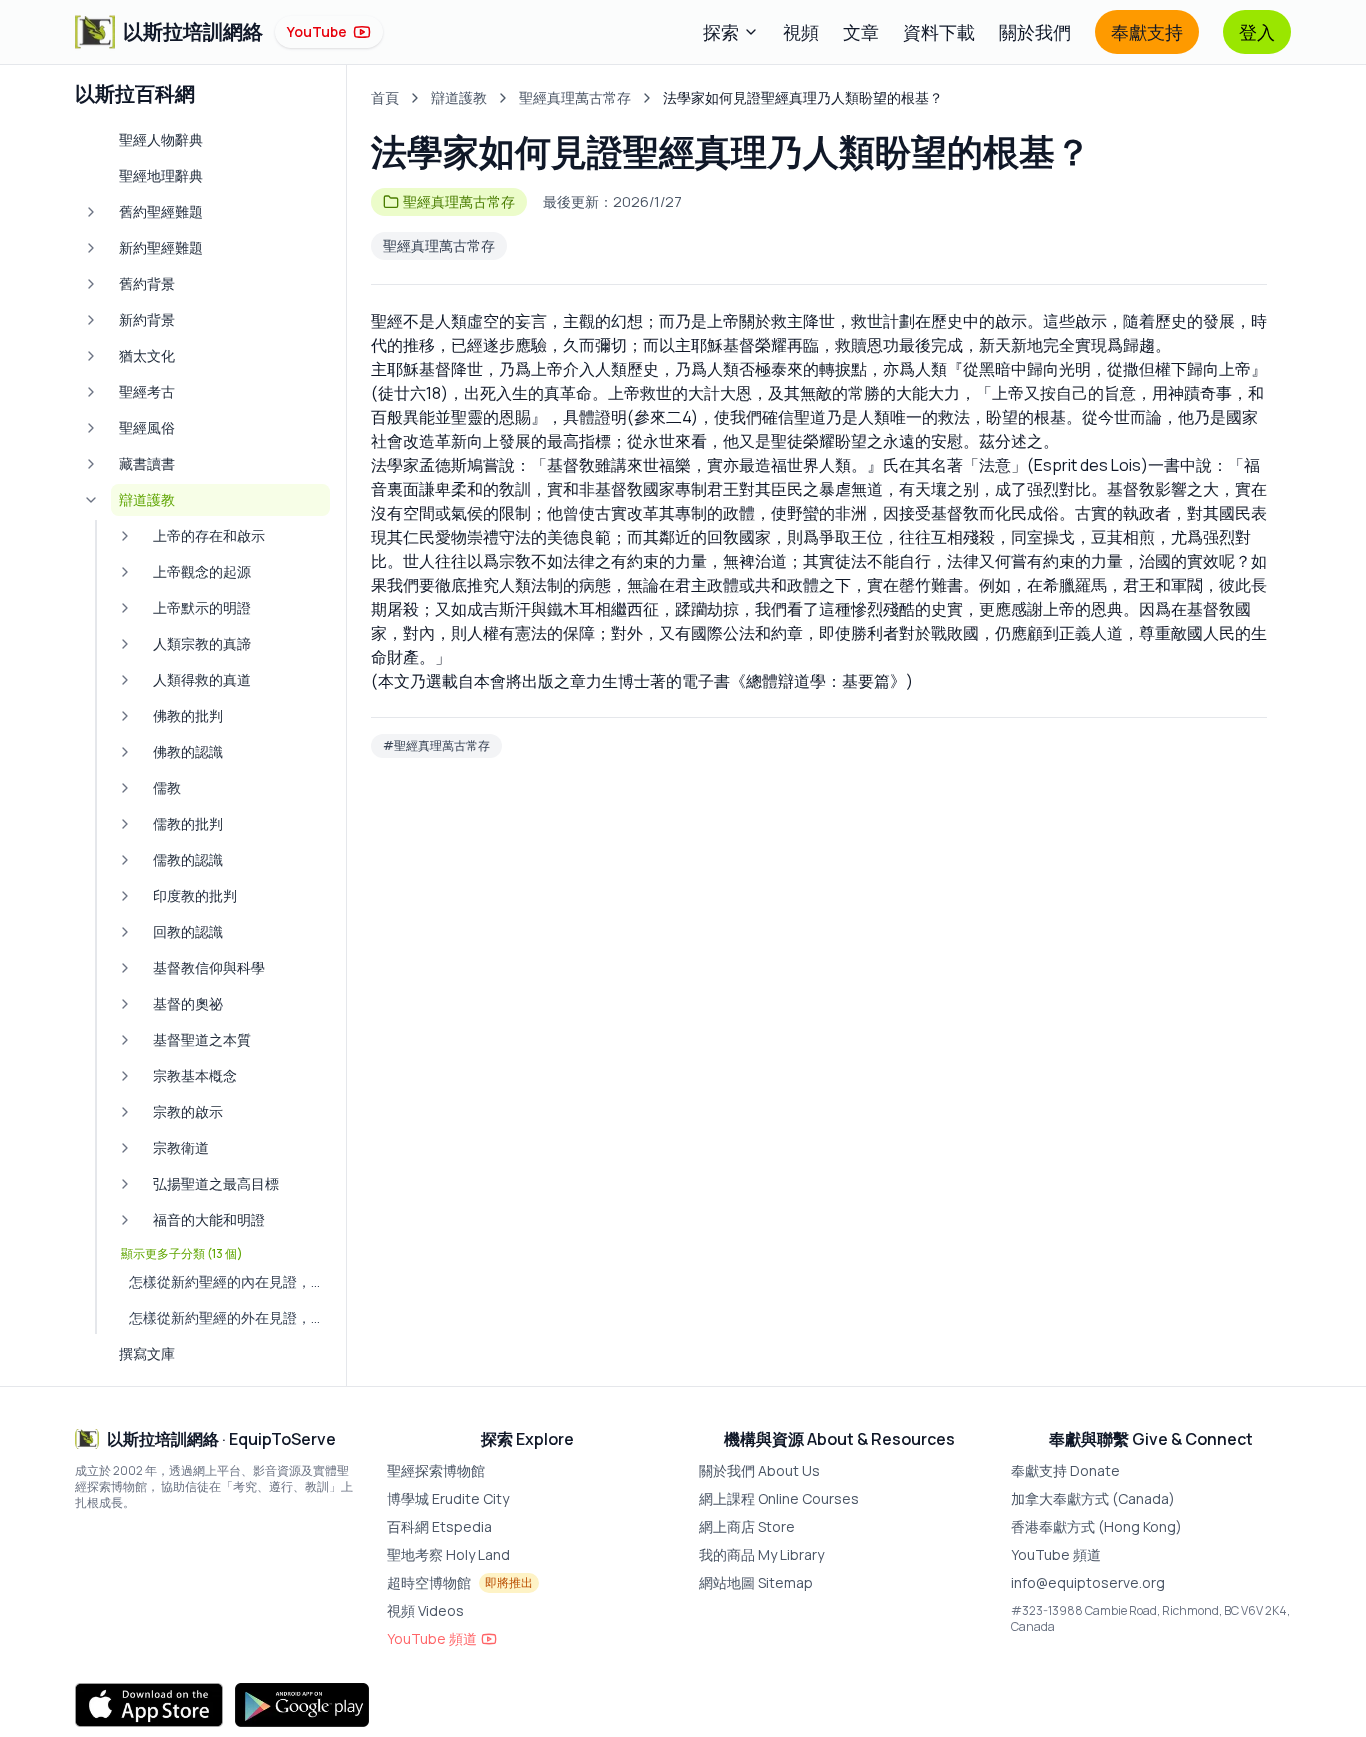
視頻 (801, 32)
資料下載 (939, 32)
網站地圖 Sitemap (756, 1582)
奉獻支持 (1147, 32)
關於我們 (1035, 32)
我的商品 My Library (761, 1554)
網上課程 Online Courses (779, 1498)
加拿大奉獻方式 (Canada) (1093, 1498)
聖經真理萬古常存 (575, 97)
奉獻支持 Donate (1065, 1470)
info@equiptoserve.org (1088, 1582)
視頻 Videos (425, 1610)
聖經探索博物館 (436, 1470)
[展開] (91, 212)
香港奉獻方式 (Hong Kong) (1096, 1526)
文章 (861, 32)
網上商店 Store (747, 1526)
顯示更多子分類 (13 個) (182, 1254)
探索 (721, 32)
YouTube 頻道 (432, 1638)
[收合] (91, 500)
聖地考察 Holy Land (448, 1554)
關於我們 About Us (759, 1470)
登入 (1257, 32)
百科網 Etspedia (439, 1526)
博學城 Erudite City (448, 1498)
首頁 (385, 97)
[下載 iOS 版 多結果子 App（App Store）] (149, 1705)
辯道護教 (459, 97)
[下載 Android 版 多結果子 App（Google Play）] (302, 1705)
